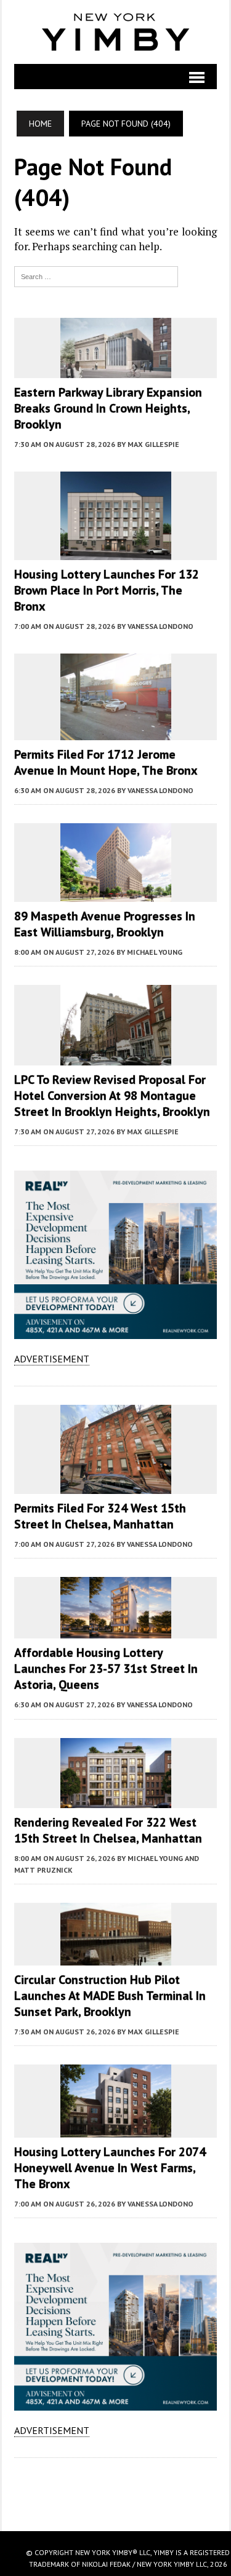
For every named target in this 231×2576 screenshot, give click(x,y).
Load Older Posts (115, 2490)
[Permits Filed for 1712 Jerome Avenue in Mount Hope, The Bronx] (116, 732)
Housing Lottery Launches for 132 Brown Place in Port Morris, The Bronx (107, 590)
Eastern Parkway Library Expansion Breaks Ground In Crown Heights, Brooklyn (108, 408)
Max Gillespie (153, 444)
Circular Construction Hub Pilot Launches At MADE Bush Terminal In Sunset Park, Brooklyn (110, 1996)
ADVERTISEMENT (52, 1359)
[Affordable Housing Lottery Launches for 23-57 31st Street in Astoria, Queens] (116, 1630)
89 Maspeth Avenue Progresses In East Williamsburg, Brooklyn (105, 924)
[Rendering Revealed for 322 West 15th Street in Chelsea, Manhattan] (116, 1800)
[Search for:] (96, 275)
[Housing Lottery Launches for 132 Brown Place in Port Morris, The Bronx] (116, 552)
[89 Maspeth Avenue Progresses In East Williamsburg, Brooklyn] (116, 894)
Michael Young (155, 952)
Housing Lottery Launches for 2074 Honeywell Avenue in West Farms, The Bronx (110, 2168)
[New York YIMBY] (115, 32)
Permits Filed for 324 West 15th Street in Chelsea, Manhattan (100, 1516)
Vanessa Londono (160, 626)
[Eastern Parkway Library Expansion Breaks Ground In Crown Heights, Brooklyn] (116, 370)
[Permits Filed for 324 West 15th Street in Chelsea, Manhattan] (116, 1485)
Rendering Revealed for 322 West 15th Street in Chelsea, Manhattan (108, 1830)
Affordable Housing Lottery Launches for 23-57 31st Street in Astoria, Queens (106, 1669)
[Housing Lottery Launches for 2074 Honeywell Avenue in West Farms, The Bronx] (116, 2129)
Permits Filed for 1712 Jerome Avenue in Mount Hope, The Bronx (106, 762)
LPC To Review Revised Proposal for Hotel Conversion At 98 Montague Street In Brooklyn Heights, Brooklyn (112, 1096)
